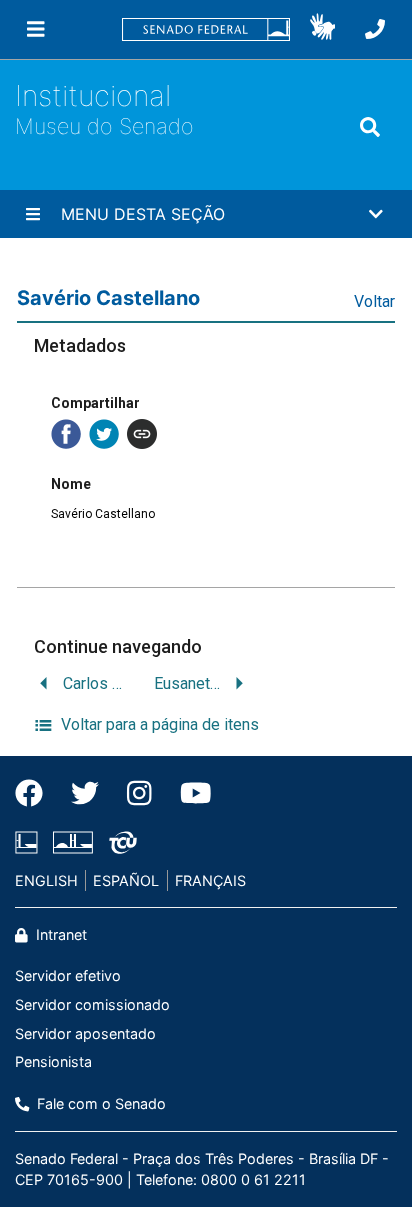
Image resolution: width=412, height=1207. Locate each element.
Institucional (93, 95)
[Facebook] (36, 793)
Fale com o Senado (99, 1103)
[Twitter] (85, 793)
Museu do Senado (104, 126)
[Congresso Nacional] (73, 842)
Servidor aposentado (85, 1033)
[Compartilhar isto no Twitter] (104, 434)
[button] (322, 30)
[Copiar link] (142, 434)
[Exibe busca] (370, 127)
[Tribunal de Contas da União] (119, 842)
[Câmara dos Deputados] (30, 842)
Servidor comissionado (92, 1004)
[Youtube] (189, 793)
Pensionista (53, 1061)
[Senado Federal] (206, 29)
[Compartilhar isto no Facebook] (66, 434)
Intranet (59, 934)
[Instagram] (139, 793)
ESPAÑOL (126, 880)
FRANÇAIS (210, 880)
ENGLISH (46, 880)
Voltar (374, 301)
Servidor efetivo (68, 975)
